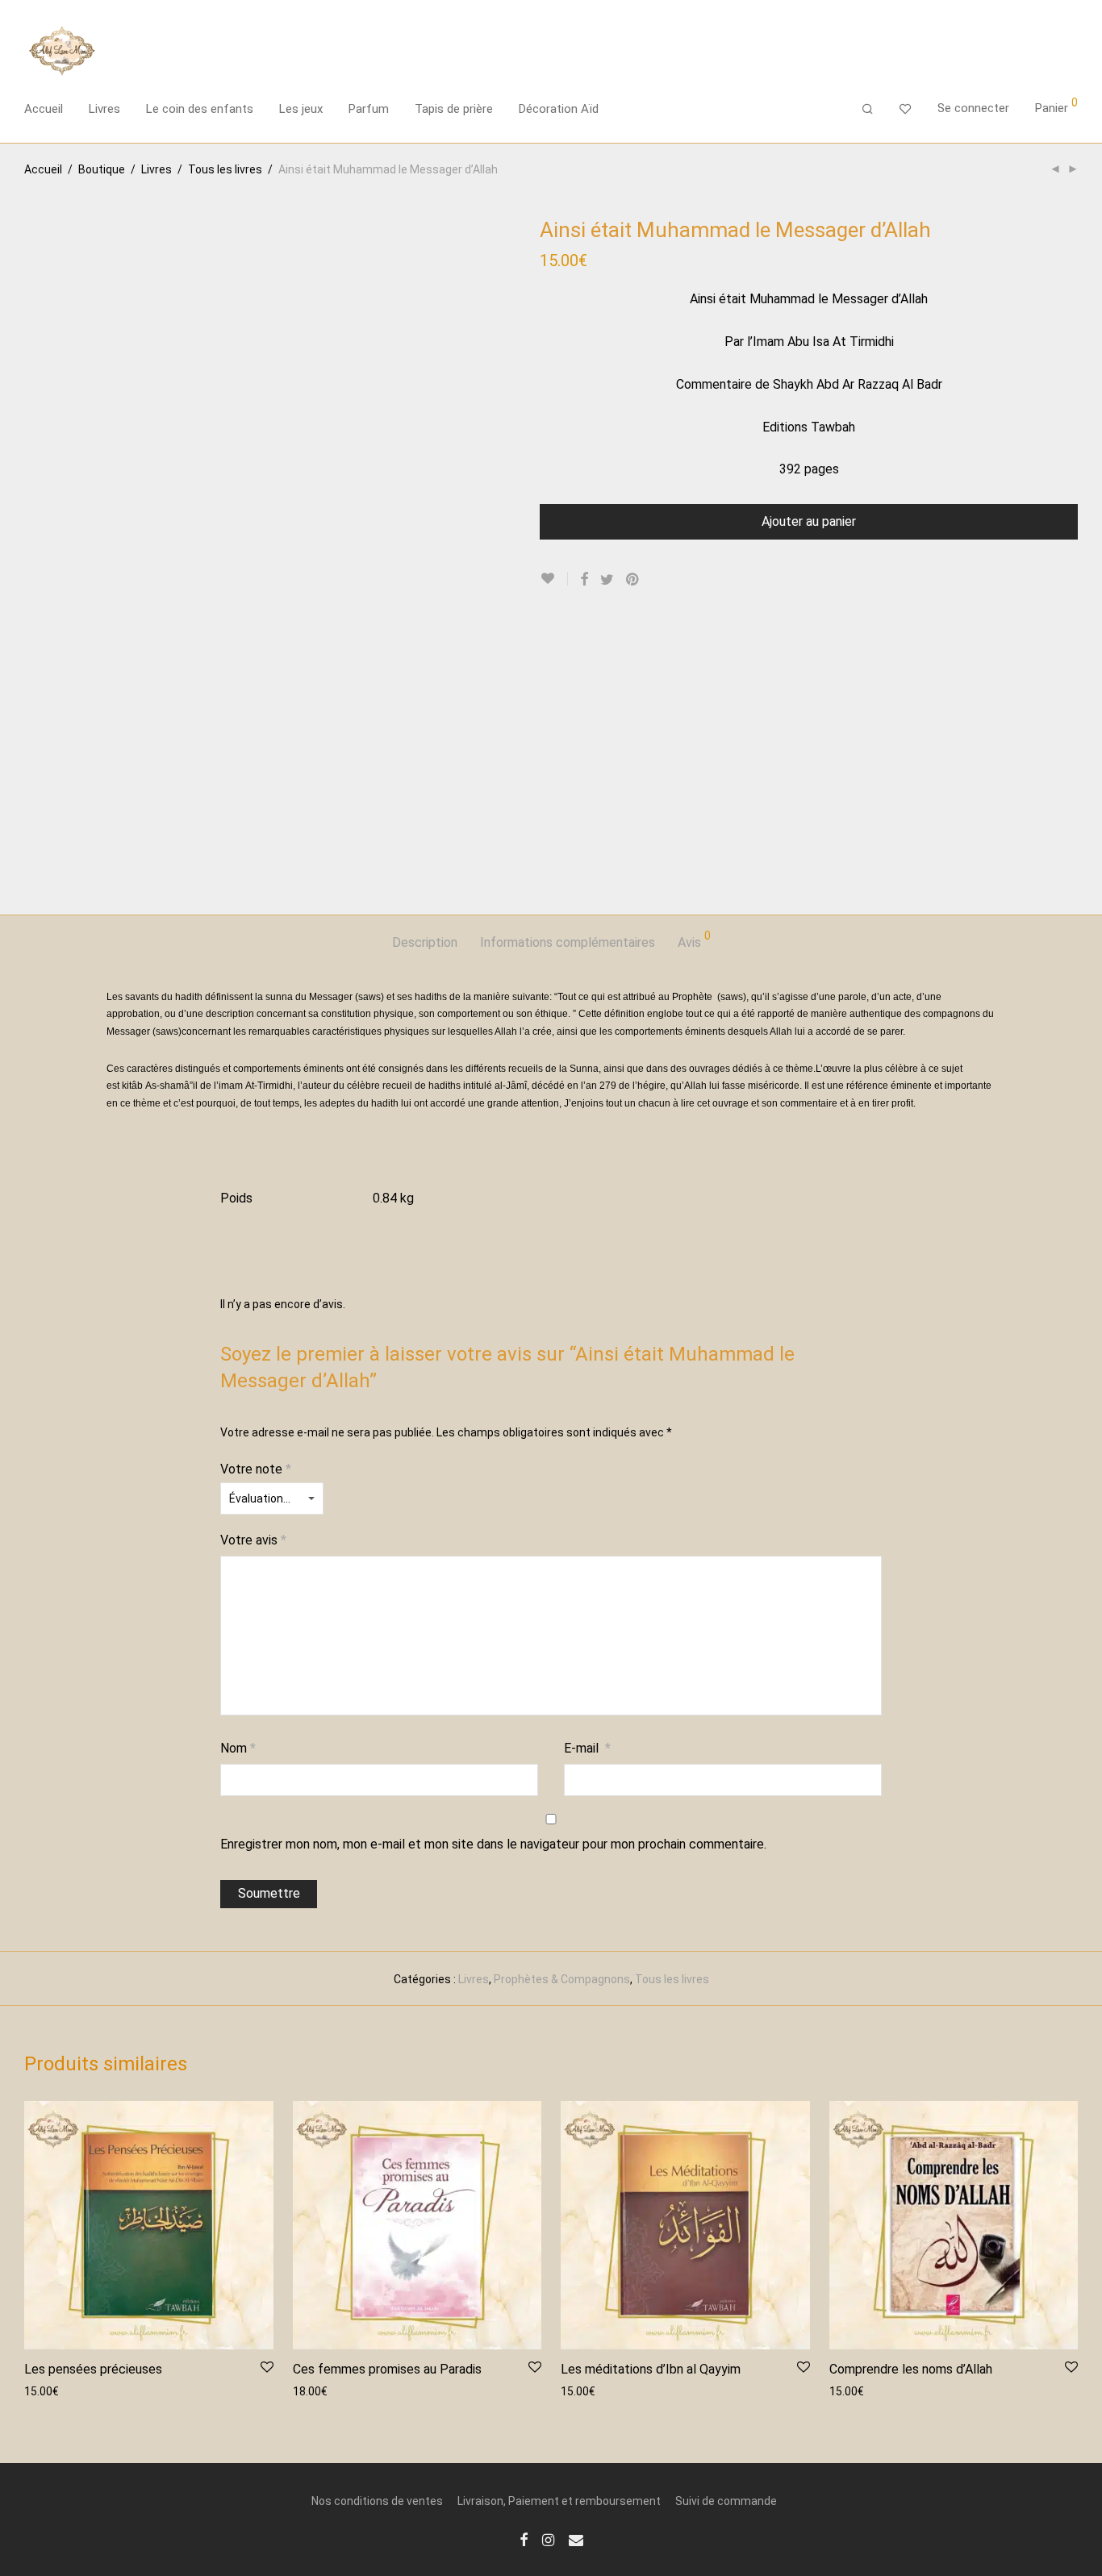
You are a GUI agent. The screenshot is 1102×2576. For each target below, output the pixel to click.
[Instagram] (548, 2539)
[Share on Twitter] (607, 580)
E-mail (587, 1748)
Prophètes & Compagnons (562, 1979)
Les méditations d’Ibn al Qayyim (651, 2369)
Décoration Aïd (559, 109)
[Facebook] (524, 2539)
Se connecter (973, 108)
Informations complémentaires (568, 942)
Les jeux (301, 109)
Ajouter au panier (809, 521)
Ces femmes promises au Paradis (387, 2369)
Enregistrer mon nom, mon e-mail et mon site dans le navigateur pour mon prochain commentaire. (493, 1844)
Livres (104, 109)
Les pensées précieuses (93, 2369)
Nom (238, 1748)
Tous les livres (225, 169)
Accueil (44, 109)
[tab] (425, 943)
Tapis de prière (454, 109)
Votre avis (253, 1540)
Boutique (102, 169)
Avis (694, 940)
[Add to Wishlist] (554, 579)
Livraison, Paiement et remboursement (559, 2501)
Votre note (256, 1469)
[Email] (576, 2539)
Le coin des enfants (200, 109)
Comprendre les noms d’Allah (911, 2369)
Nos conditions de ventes (377, 2501)
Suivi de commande (726, 2501)
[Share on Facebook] (584, 580)
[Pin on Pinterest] (633, 580)
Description (425, 942)
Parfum (369, 109)
